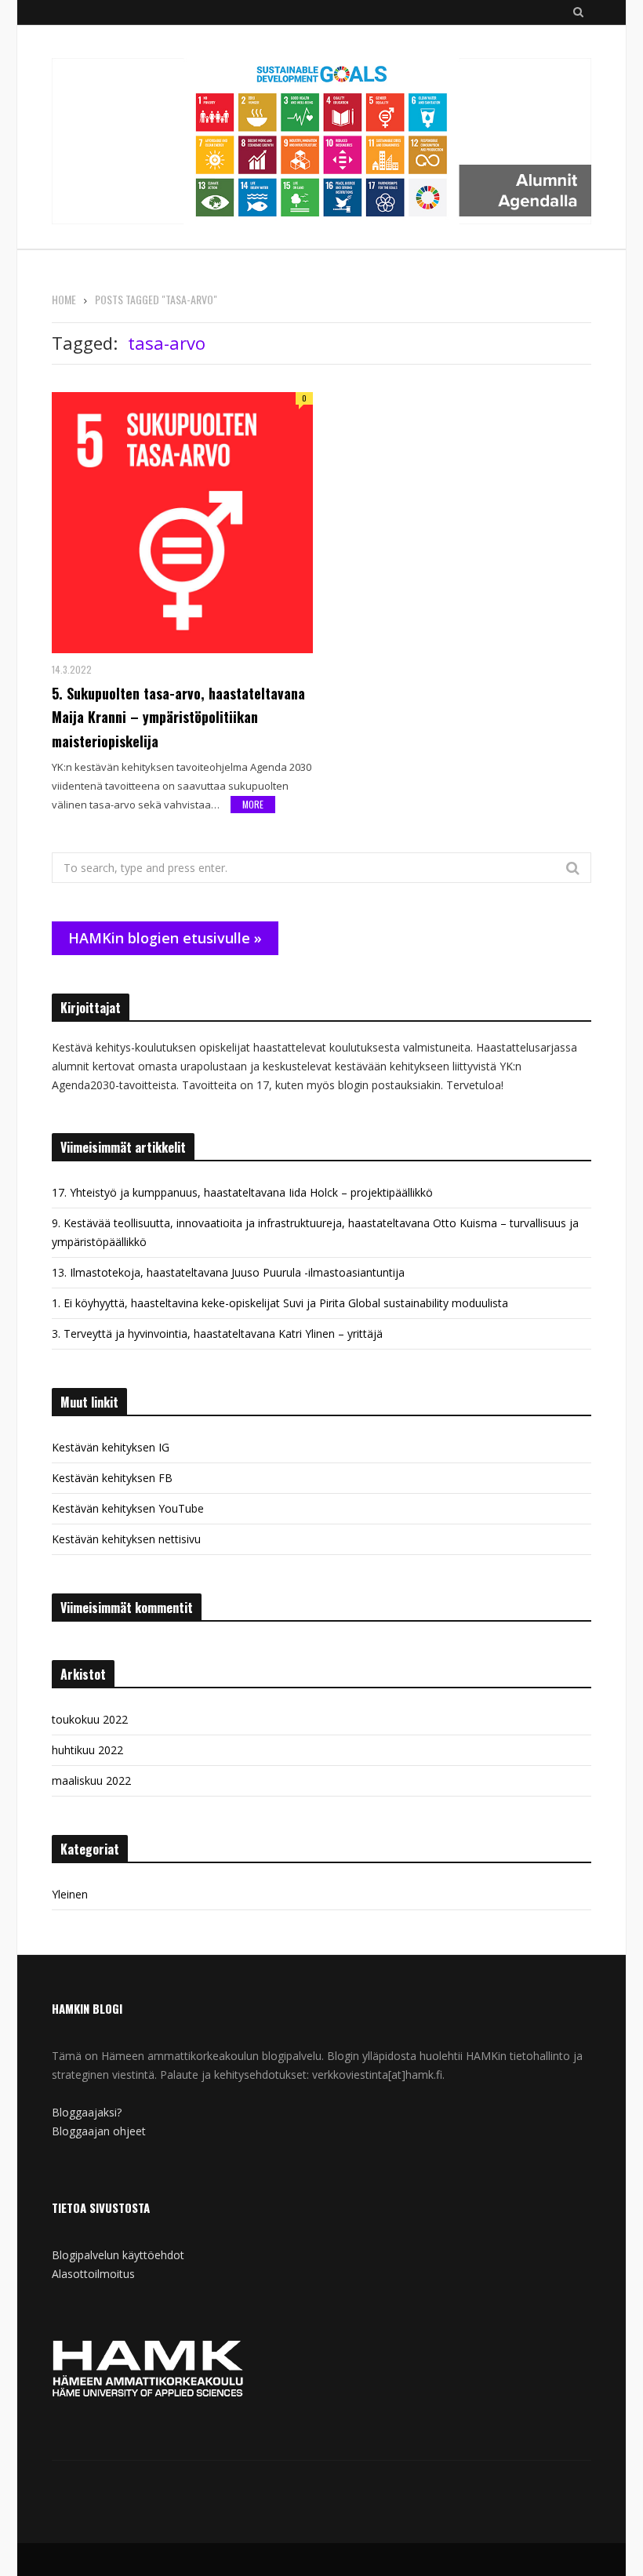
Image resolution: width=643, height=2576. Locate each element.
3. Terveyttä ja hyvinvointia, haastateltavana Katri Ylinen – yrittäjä (217, 1333)
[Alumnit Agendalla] (321, 142)
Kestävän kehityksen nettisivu (126, 1539)
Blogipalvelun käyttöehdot (118, 2255)
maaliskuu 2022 (91, 1780)
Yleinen (70, 1894)
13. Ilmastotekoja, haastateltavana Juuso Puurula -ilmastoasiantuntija (228, 1272)
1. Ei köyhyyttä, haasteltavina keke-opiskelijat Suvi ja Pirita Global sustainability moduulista (280, 1303)
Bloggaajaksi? (87, 2112)
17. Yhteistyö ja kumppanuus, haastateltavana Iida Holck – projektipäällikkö (242, 1192)
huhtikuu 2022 (87, 1750)
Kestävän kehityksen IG (111, 1447)
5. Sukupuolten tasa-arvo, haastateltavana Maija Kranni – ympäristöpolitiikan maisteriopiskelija (178, 718)
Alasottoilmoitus (93, 2274)
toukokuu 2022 (90, 1719)
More (253, 804)
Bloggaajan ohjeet (99, 2131)
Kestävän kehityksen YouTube (128, 1508)
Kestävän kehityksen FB (112, 1478)
